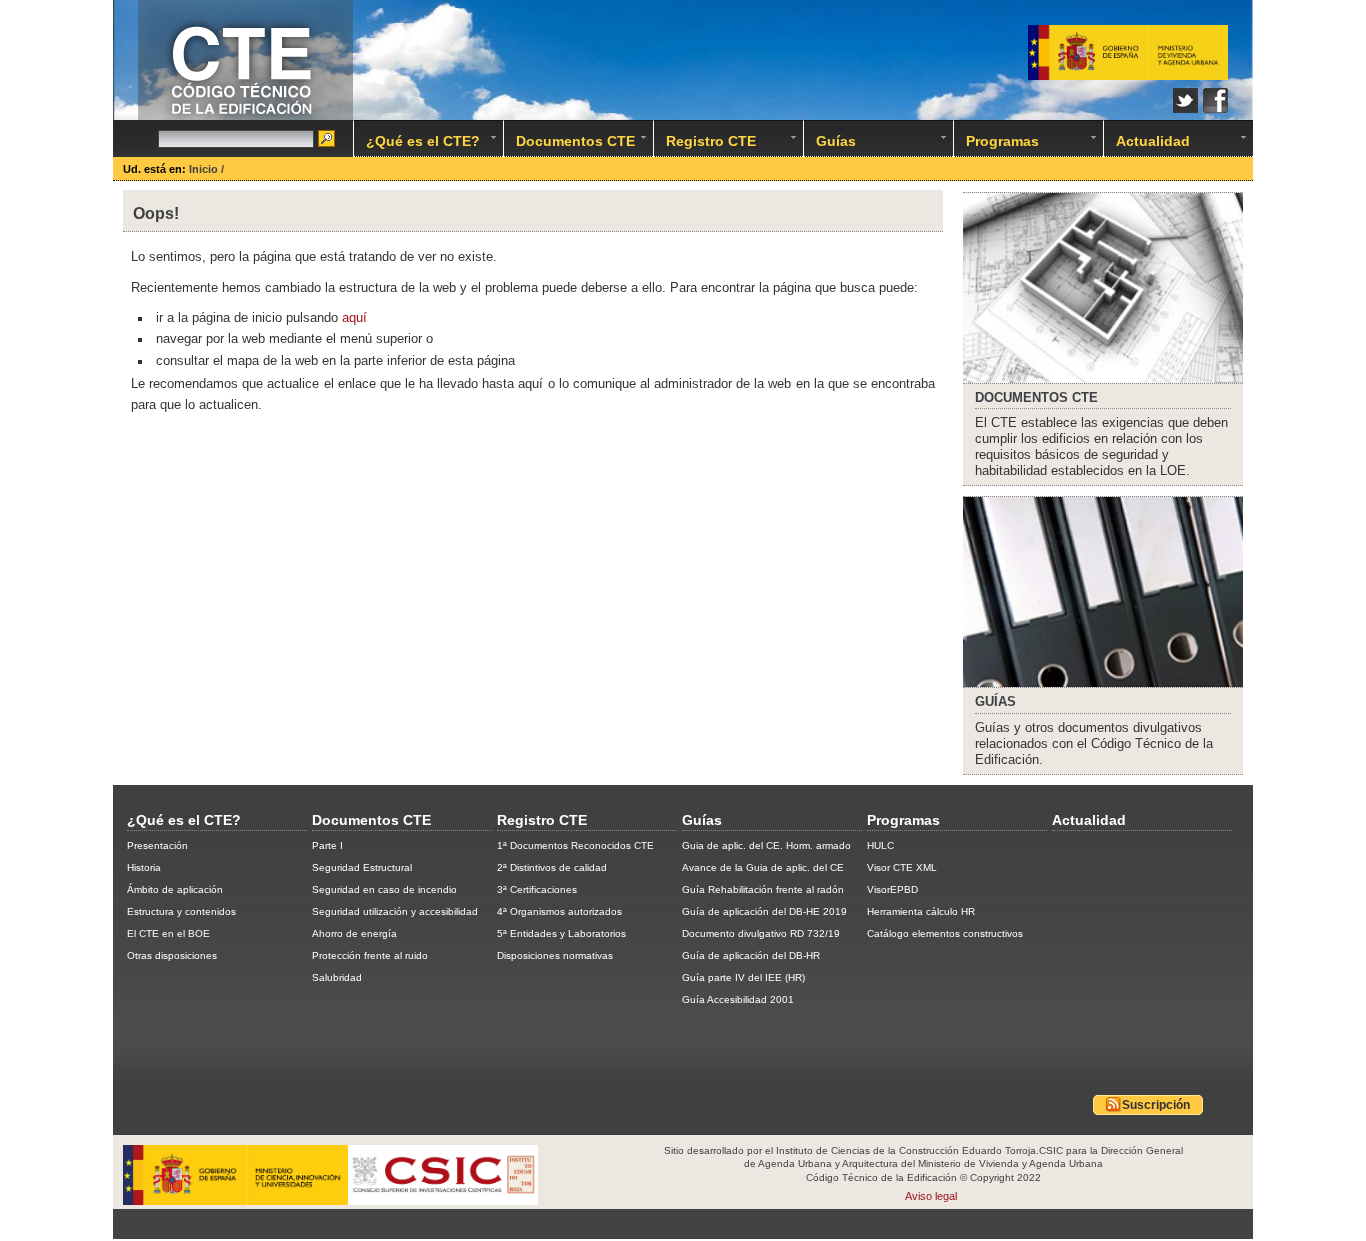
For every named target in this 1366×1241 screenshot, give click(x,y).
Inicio (205, 169)
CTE (1036, 398)
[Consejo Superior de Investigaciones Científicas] (426, 1201)
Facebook (1215, 100)
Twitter (1185, 100)
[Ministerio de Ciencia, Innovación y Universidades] (235, 1201)
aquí (354, 318)
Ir (328, 140)
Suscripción (1156, 1105)
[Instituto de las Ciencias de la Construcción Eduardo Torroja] (521, 1201)
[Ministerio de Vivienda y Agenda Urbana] (1128, 52)
